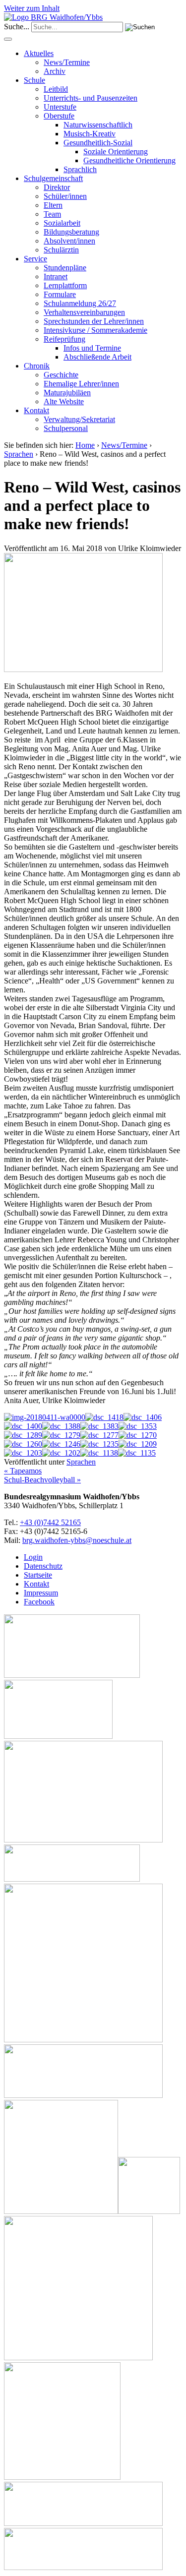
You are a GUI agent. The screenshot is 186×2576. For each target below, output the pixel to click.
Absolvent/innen (69, 241)
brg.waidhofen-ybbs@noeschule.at (77, 1540)
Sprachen (19, 454)
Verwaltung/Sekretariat (79, 419)
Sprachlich (80, 169)
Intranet (56, 276)
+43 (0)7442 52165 (50, 1522)
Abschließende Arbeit (97, 357)
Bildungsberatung (71, 232)
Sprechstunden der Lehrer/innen (94, 321)
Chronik (37, 366)
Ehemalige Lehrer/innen (81, 384)
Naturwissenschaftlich (98, 125)
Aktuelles (39, 53)
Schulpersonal (66, 428)
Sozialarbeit (62, 223)
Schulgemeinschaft (53, 178)
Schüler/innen (65, 196)
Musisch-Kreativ (90, 134)
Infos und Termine (92, 348)
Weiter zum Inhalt (32, 8)
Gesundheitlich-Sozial (98, 143)
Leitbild (56, 89)
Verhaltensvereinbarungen (84, 312)
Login (33, 1557)
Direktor (57, 187)
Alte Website (64, 401)
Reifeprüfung (64, 339)
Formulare (60, 294)
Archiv (55, 71)
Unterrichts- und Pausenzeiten (91, 98)
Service (35, 259)
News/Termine (67, 62)
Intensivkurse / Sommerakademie (95, 330)
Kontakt (36, 410)
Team (52, 214)
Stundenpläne (65, 268)
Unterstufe (60, 107)
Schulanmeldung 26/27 (80, 303)
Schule (34, 80)
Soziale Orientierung (116, 152)
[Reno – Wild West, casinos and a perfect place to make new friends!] (83, 669)
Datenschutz (43, 1566)
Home (85, 445)
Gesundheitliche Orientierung (129, 160)
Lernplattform (65, 285)
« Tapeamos (23, 1471)
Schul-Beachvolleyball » (42, 1480)
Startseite (38, 1575)
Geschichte (61, 375)
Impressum (41, 1593)
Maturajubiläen (67, 393)
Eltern (53, 205)
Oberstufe (59, 116)
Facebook (39, 1602)
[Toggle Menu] (8, 39)
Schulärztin (61, 250)
